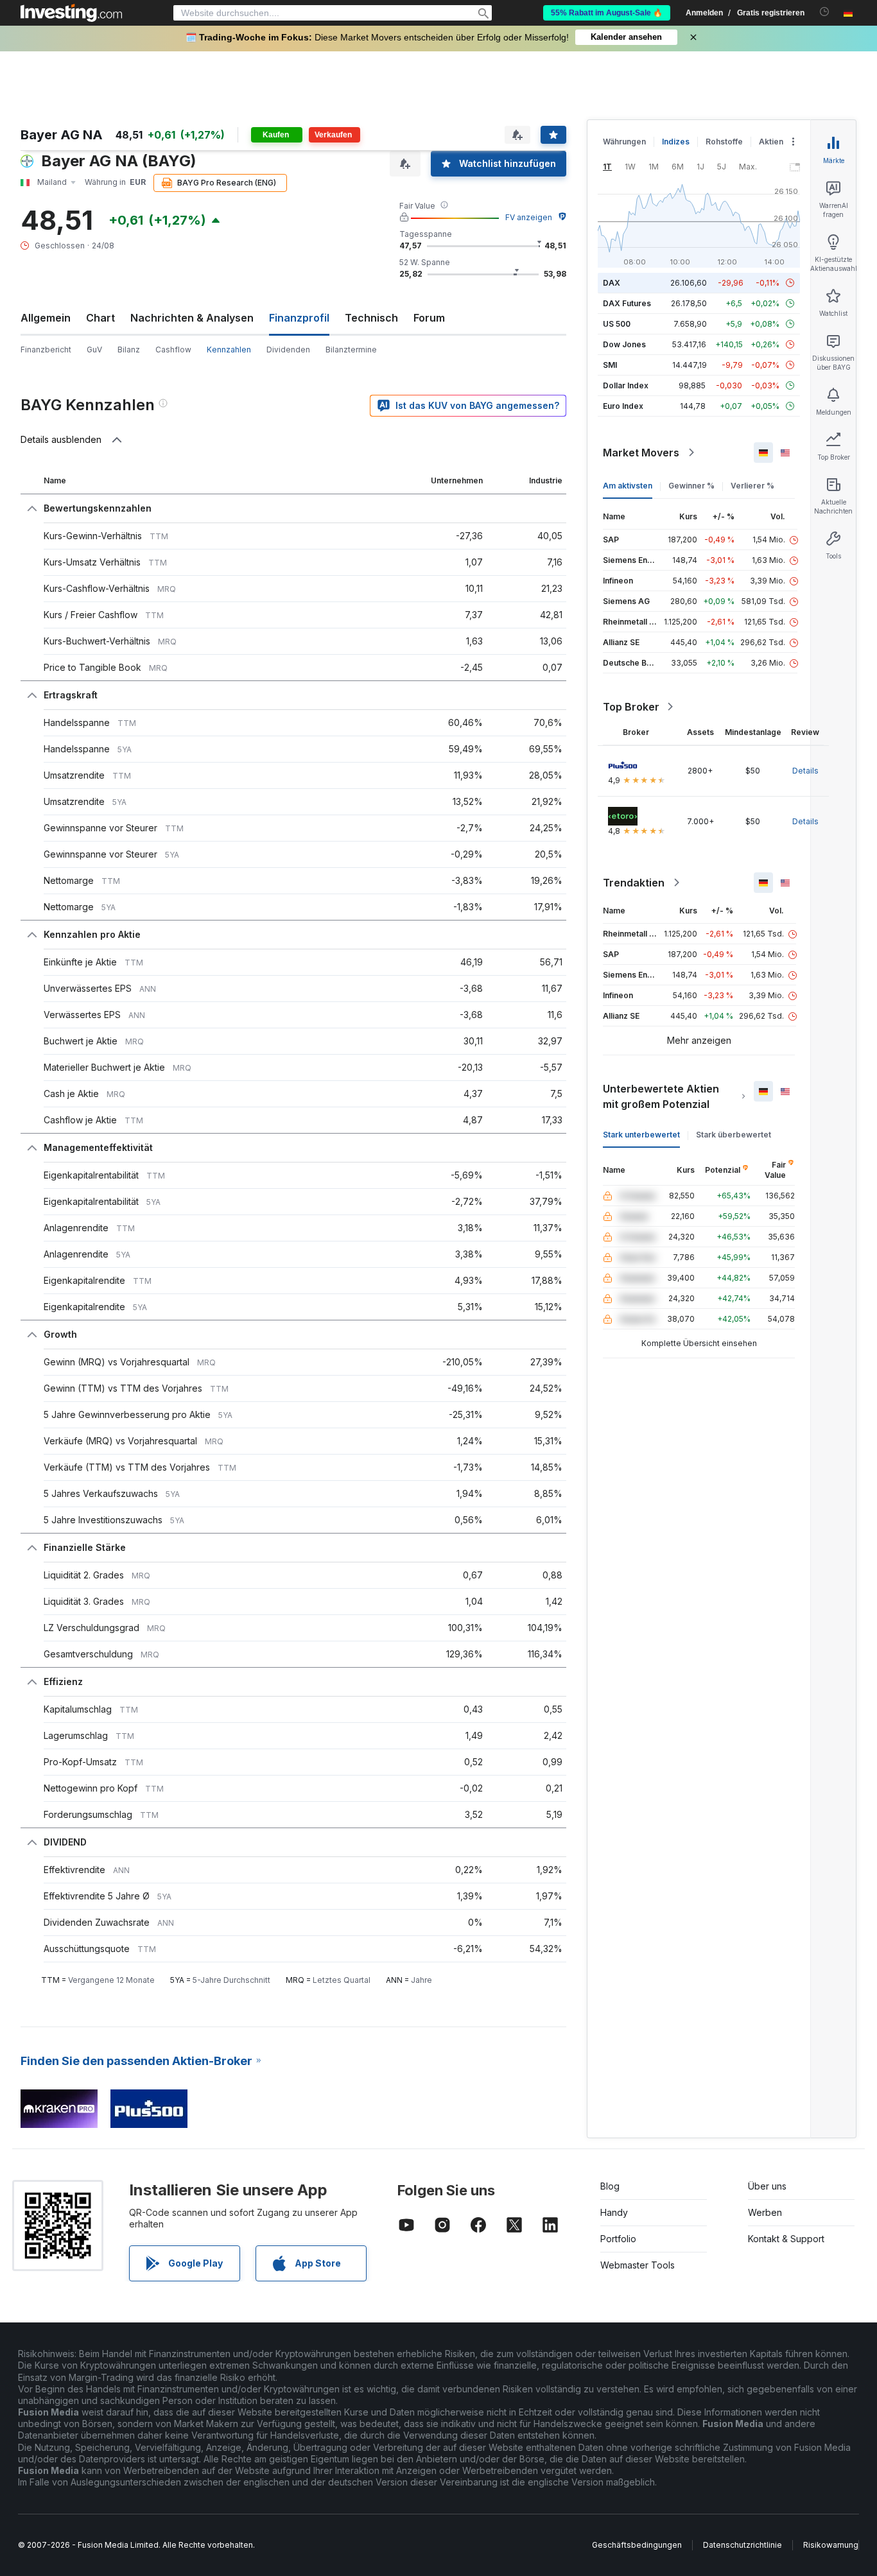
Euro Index (623, 406)
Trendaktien (634, 883)
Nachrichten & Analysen (192, 318)
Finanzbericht (46, 350)
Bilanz (129, 350)
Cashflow (173, 350)
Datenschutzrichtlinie (742, 2545)
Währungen (624, 142)
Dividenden (288, 350)
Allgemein (46, 318)
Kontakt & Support (786, 2239)
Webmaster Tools (638, 2265)
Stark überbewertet (734, 1135)
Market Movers (641, 453)
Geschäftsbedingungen (637, 2545)
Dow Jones (624, 344)
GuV (94, 350)
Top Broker (631, 707)
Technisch (371, 318)
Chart (100, 318)
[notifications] (825, 12)
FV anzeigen (529, 217)
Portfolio (618, 2239)
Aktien (771, 142)
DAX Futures (627, 303)
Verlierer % (752, 486)
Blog (610, 2186)
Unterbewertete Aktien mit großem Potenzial (661, 1096)
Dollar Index (626, 385)
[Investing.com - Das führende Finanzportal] (71, 13)
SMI (610, 365)
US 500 (617, 324)
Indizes (676, 142)
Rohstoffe (724, 142)
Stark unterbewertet (641, 1135)
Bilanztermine (351, 350)
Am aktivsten (628, 486)
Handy (614, 2212)
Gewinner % (691, 486)
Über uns (767, 2186)
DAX (612, 283)
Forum (429, 318)
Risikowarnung (831, 2545)
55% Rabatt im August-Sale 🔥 (607, 13)
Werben (765, 2212)
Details (805, 771)
